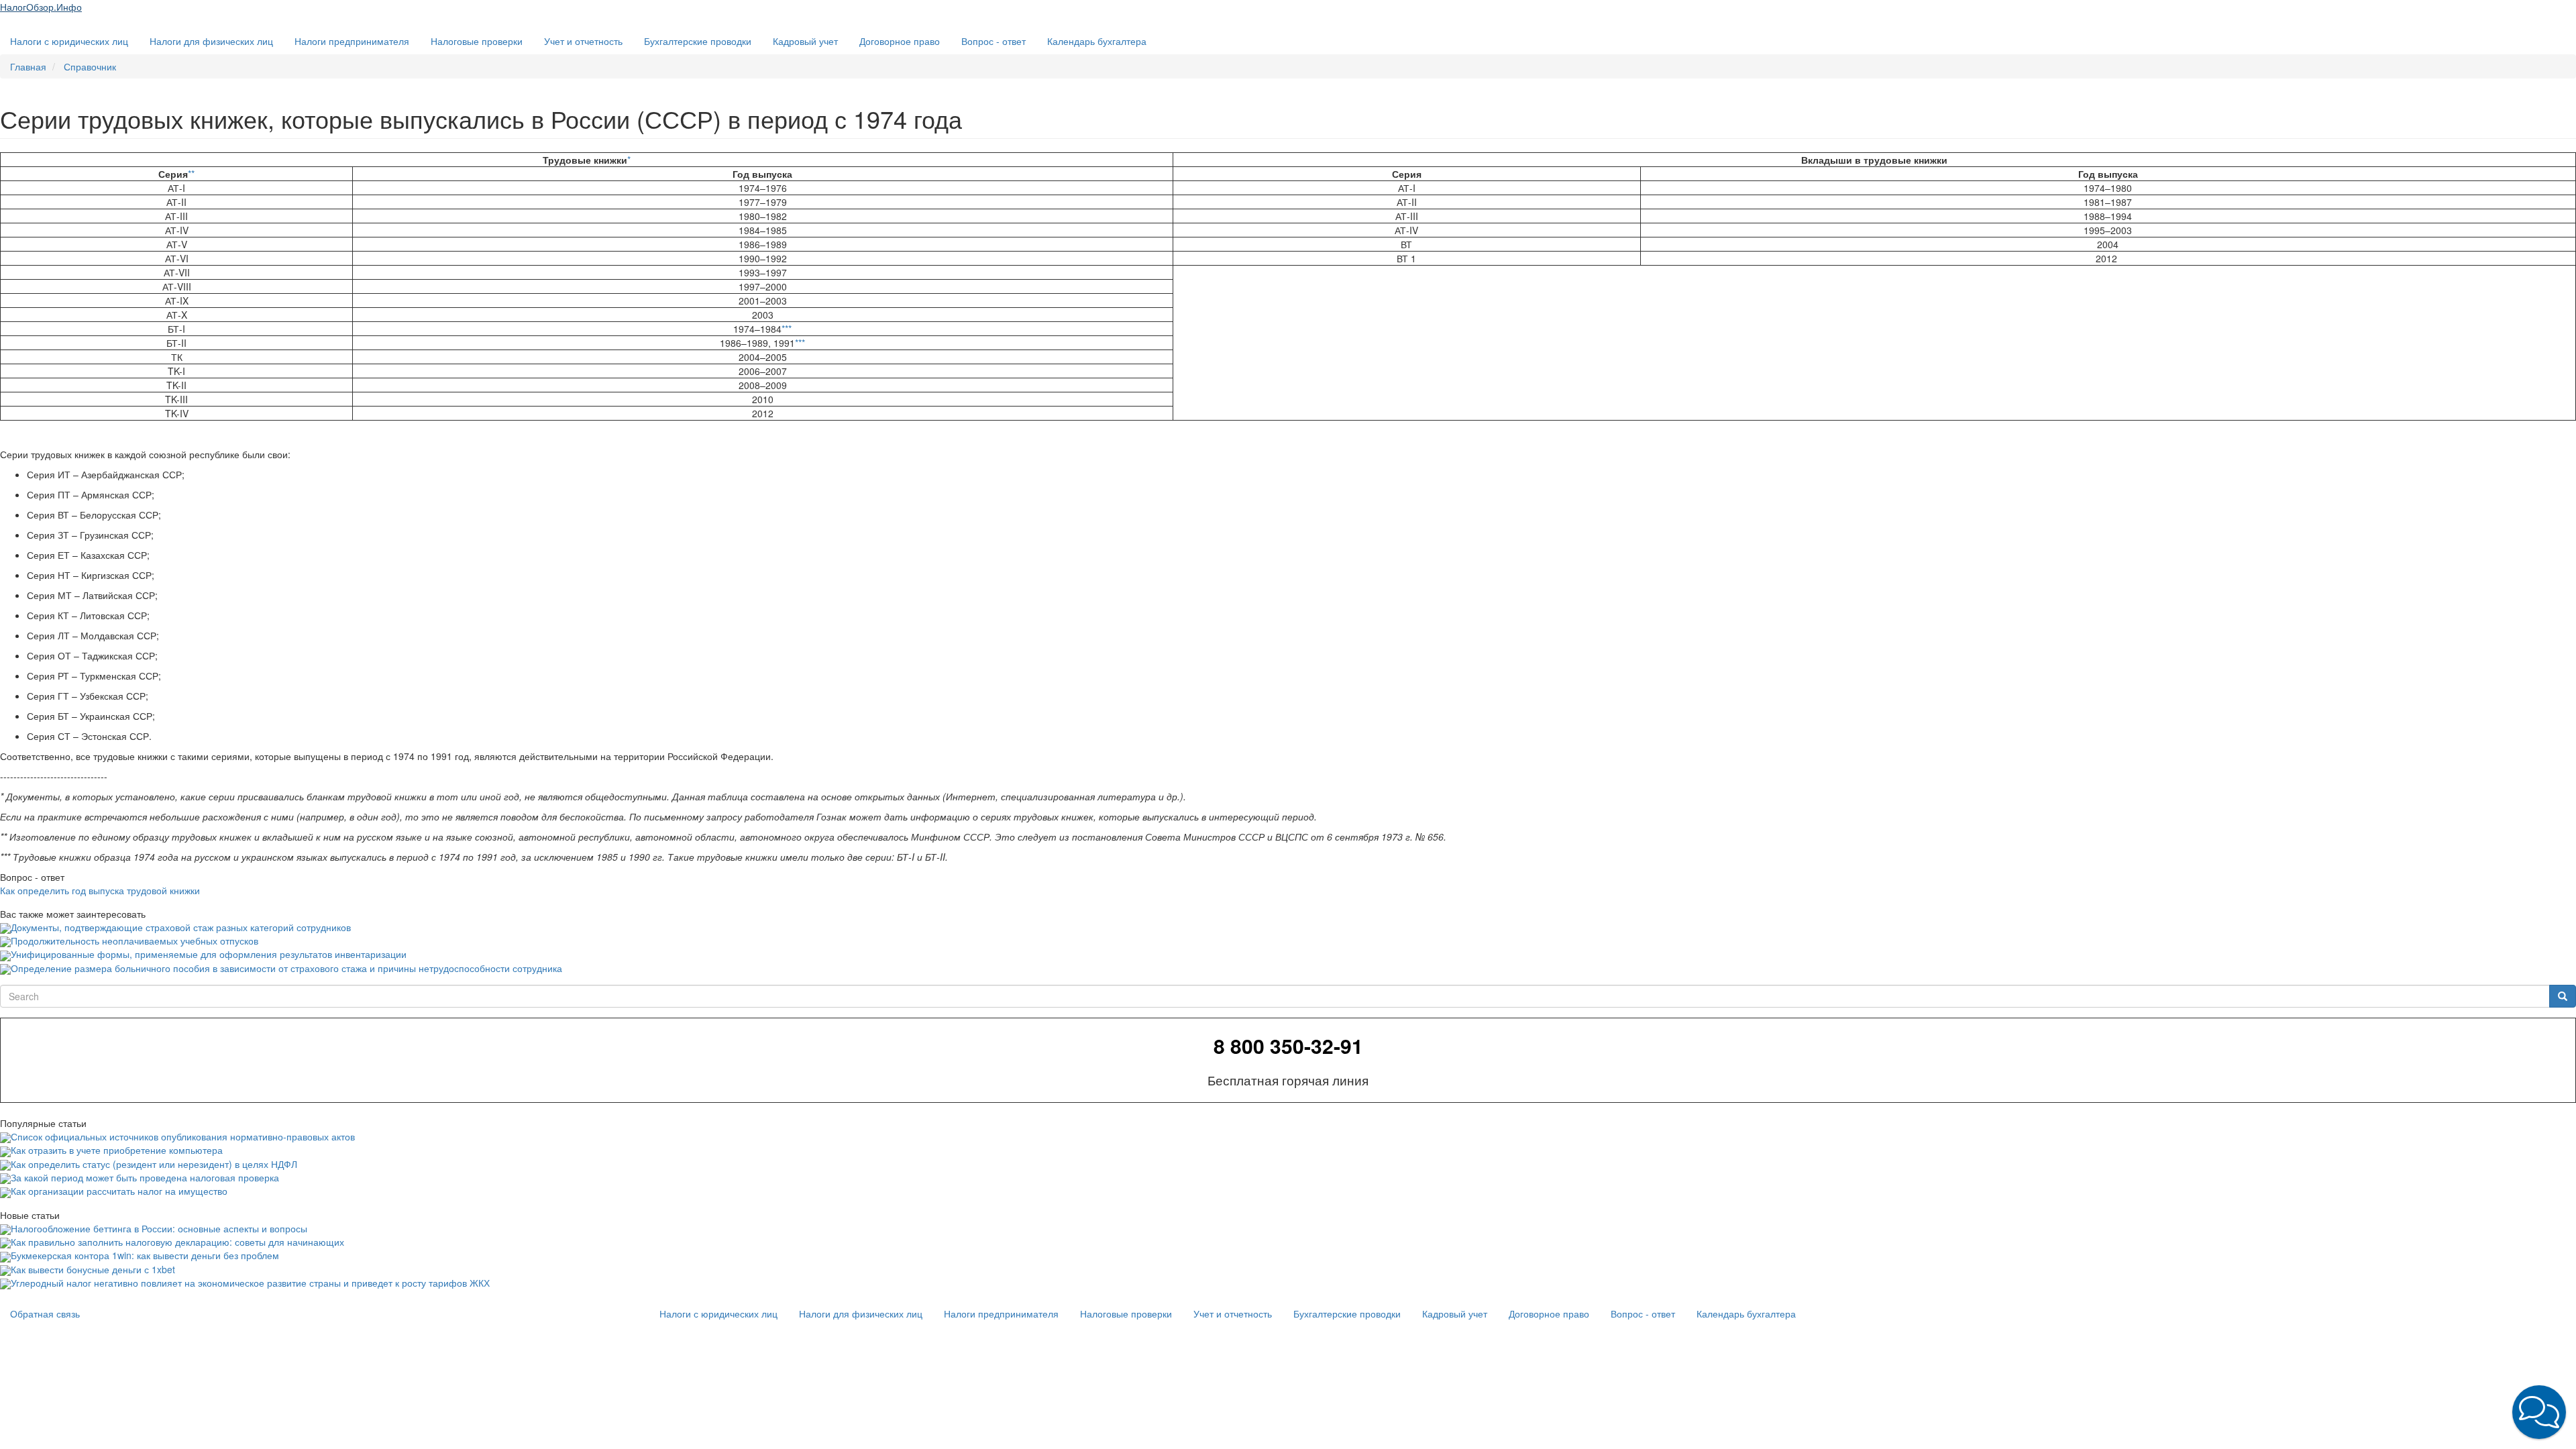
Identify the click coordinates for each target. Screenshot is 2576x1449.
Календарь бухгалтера (1097, 41)
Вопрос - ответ (994, 41)
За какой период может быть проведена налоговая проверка (145, 1177)
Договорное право (900, 41)
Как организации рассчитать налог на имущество (119, 1191)
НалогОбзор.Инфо (41, 7)
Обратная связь (45, 1313)
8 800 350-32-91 (1288, 1046)
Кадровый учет (805, 41)
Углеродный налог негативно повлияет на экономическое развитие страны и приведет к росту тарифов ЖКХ (250, 1283)
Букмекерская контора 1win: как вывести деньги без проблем (145, 1255)
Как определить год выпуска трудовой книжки (100, 890)
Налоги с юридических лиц (69, 41)
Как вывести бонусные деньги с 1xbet (93, 1269)
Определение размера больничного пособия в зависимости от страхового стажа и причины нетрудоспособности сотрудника (286, 968)
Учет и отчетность (583, 41)
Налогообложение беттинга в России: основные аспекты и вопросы (159, 1228)
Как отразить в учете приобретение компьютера (117, 1150)
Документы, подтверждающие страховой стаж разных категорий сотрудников (181, 927)
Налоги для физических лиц (211, 41)
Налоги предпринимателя (352, 41)
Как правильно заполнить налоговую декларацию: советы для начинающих (177, 1242)
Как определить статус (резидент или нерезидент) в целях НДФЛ (154, 1164)
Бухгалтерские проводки (698, 41)
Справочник (90, 66)
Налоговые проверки (477, 41)
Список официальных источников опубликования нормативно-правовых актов (183, 1136)
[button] (2539, 1412)
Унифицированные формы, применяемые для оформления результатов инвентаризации (209, 954)
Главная (28, 66)
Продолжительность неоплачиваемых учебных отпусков (135, 941)
